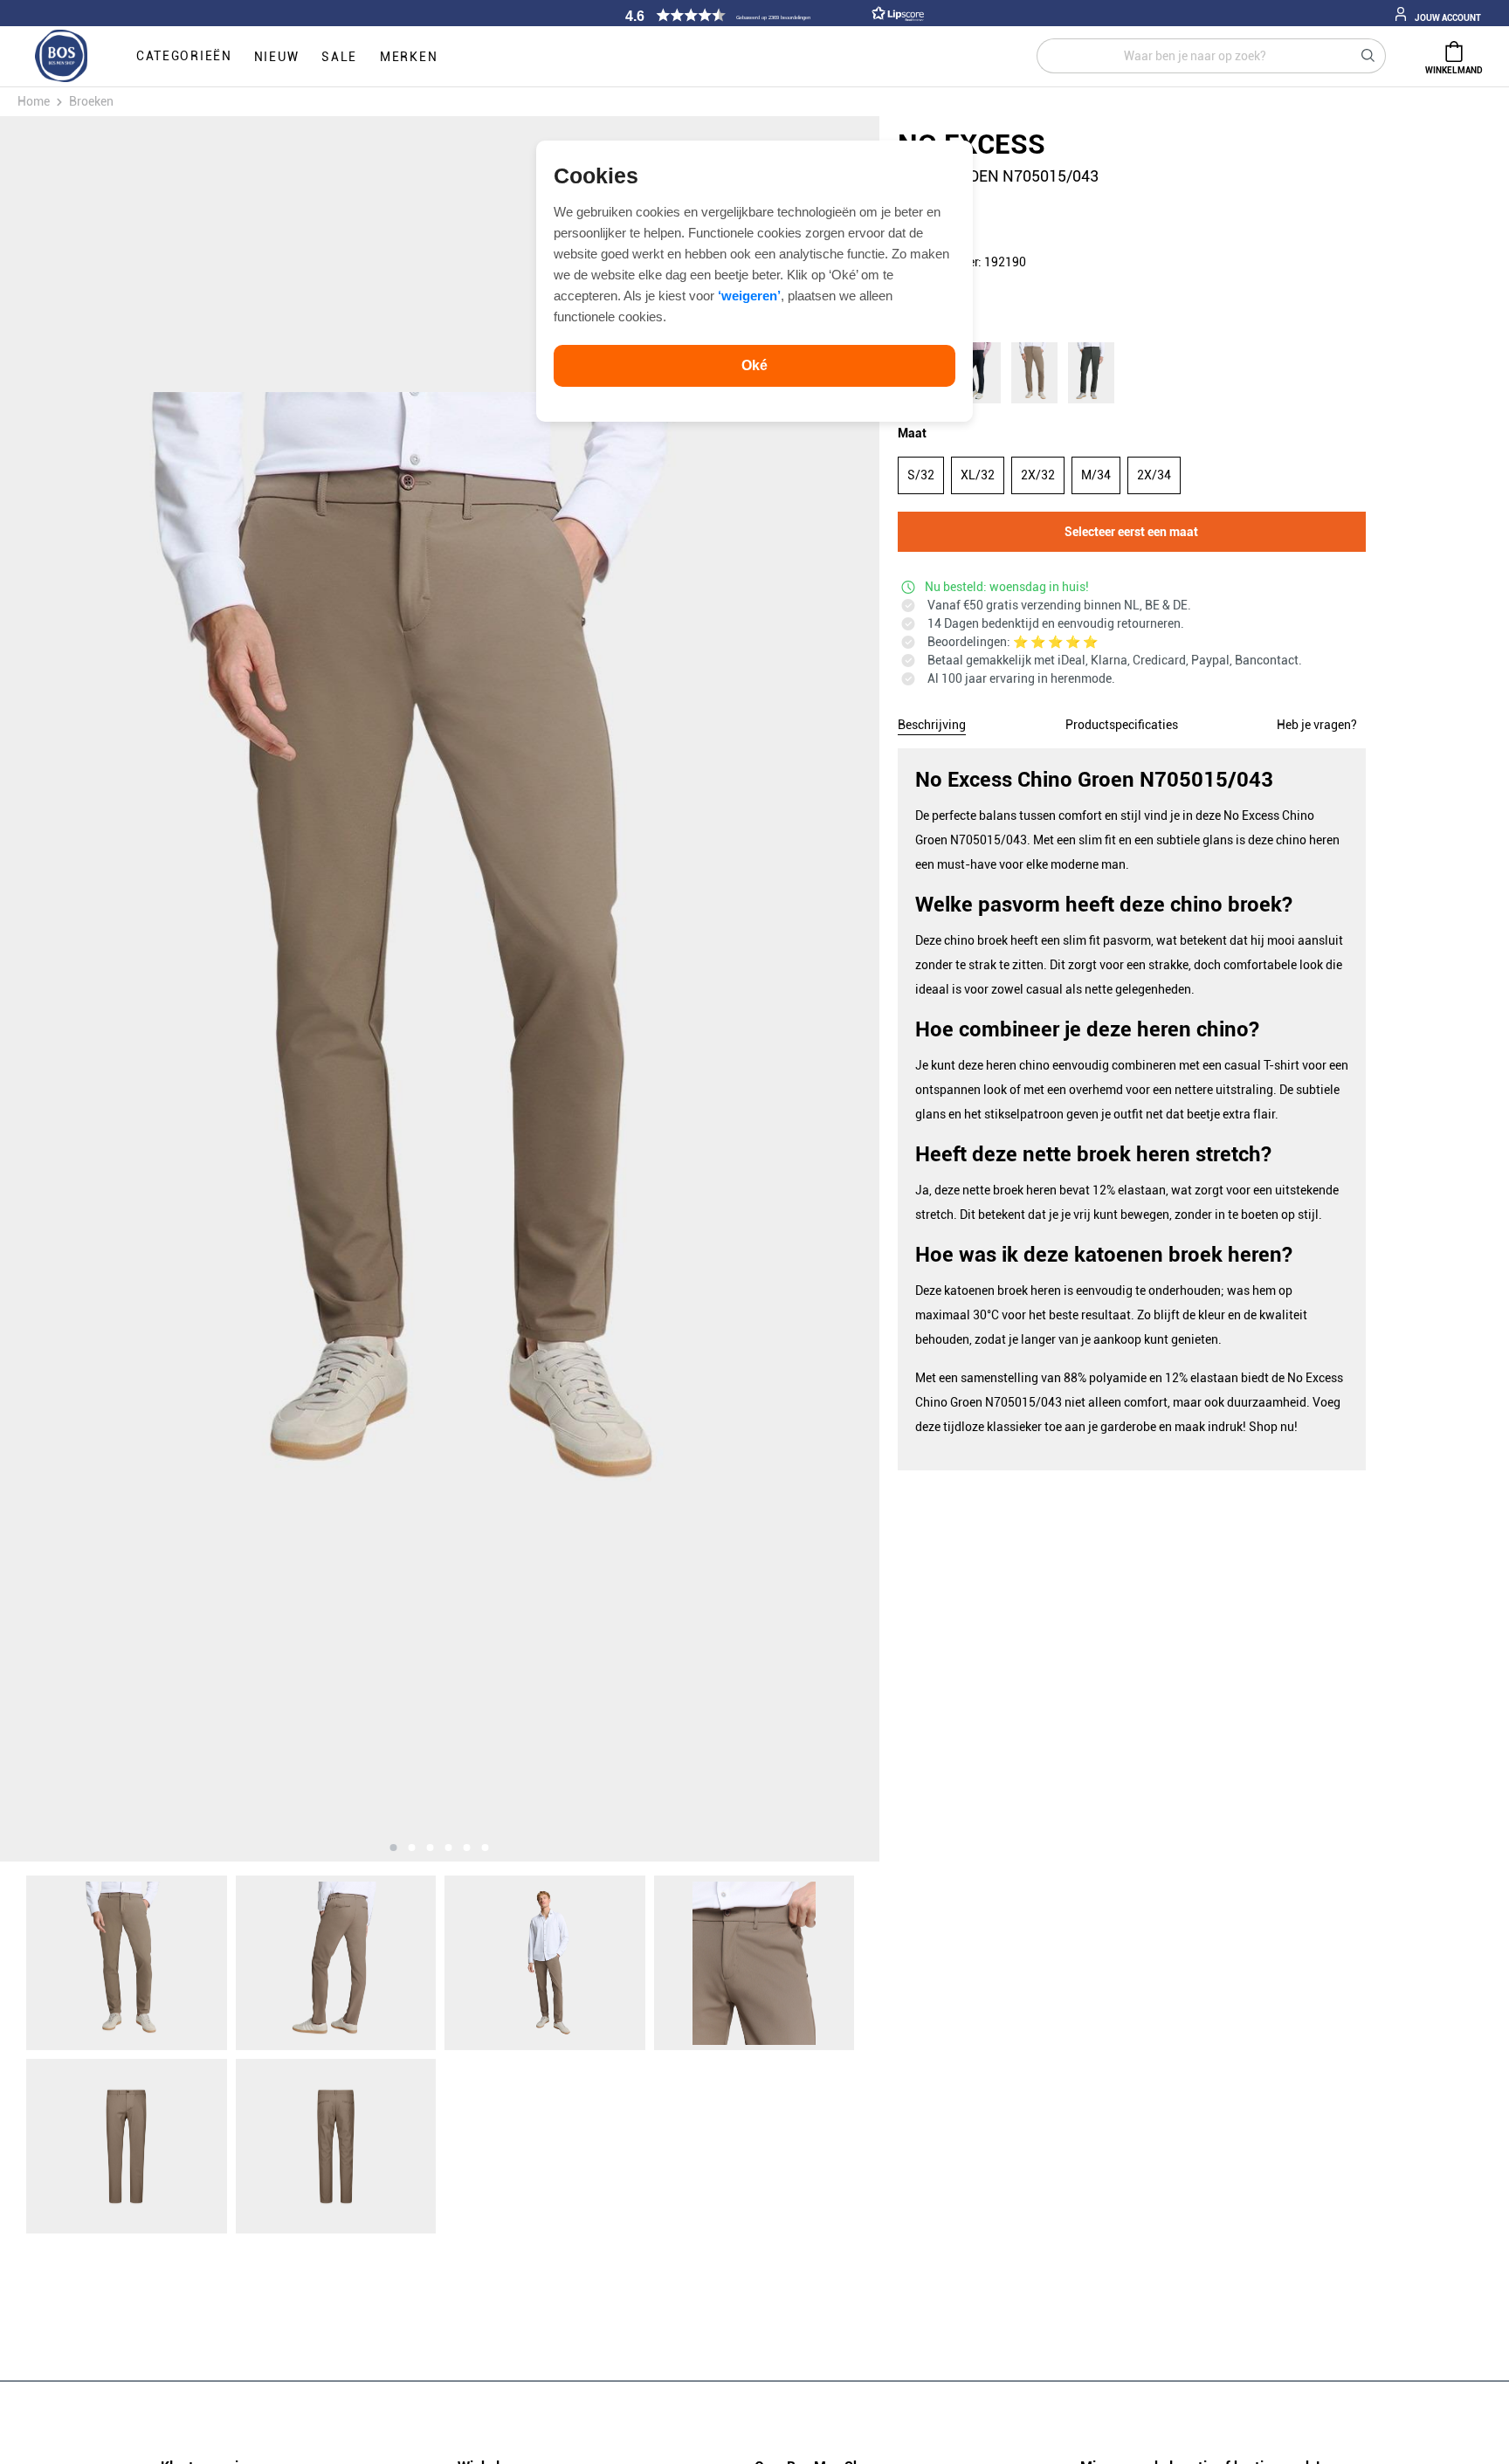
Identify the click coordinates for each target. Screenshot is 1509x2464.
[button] (772, 15)
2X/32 (1038, 475)
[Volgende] (748, 989)
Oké (754, 365)
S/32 (921, 475)
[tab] (932, 722)
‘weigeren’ (749, 296)
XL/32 (978, 475)
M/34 (1096, 475)
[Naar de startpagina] (61, 57)
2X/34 (1154, 475)
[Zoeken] (1368, 56)
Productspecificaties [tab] (1122, 725)
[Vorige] (132, 989)
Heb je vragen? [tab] (1317, 725)
